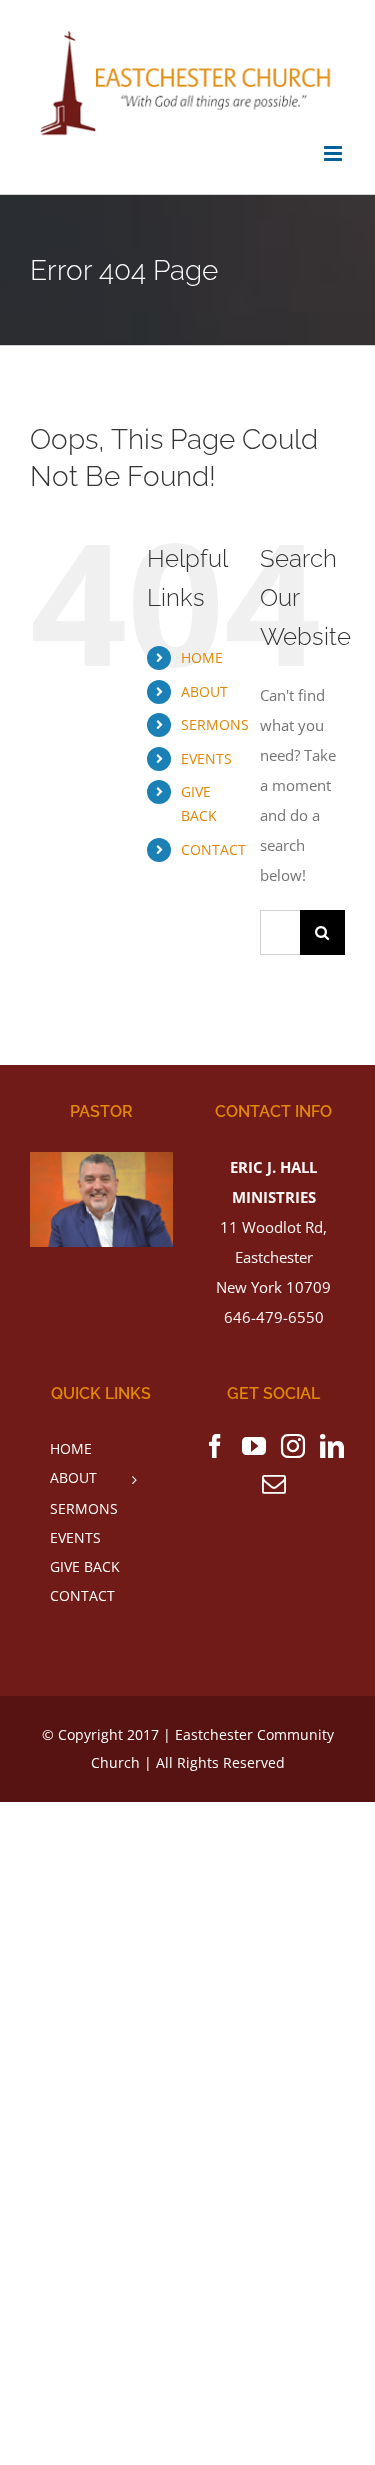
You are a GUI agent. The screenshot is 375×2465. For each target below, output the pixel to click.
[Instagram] (293, 1446)
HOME (202, 657)
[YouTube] (254, 1446)
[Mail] (274, 1484)
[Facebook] (215, 1446)
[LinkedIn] (332, 1446)
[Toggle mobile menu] (334, 153)
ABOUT (204, 691)
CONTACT (213, 849)
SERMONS (215, 724)
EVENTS (206, 758)
